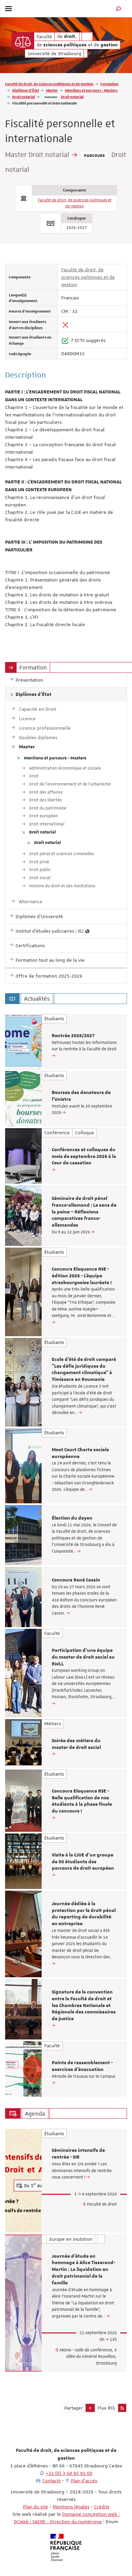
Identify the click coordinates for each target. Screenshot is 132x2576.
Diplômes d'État (26, 90)
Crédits (102, 2507)
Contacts (51, 2481)
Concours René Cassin (76, 1580)
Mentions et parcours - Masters (91, 90)
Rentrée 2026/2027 (73, 1036)
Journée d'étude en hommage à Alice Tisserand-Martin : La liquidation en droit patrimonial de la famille (83, 2270)
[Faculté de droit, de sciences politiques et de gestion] (23, 41)
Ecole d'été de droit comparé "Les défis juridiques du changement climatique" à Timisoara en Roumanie (84, 1370)
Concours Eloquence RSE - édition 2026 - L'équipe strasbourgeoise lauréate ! (82, 1276)
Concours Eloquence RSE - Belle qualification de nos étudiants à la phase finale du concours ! (82, 1801)
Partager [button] (74, 2408)
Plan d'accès (84, 2481)
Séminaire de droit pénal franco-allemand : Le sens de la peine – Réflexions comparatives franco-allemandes (84, 1212)
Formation (109, 84)
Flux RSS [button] (106, 2408)
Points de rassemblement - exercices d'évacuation (82, 2066)
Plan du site (36, 2507)
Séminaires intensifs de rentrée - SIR (78, 2154)
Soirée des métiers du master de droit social (76, 1744)
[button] (118, 9)
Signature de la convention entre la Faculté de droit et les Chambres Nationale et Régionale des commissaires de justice (84, 2005)
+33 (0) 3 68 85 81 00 (69, 2473)
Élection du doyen (72, 1518)
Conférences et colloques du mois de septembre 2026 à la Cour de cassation (84, 1157)
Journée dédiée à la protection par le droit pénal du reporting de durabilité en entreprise (84, 1914)
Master (52, 90)
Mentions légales (71, 2507)
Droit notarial (24, 97)
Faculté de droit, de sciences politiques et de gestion (49, 84)
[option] (66, 1042)
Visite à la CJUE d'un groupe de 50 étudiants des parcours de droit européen (83, 1862)
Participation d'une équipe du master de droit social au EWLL (83, 1657)
